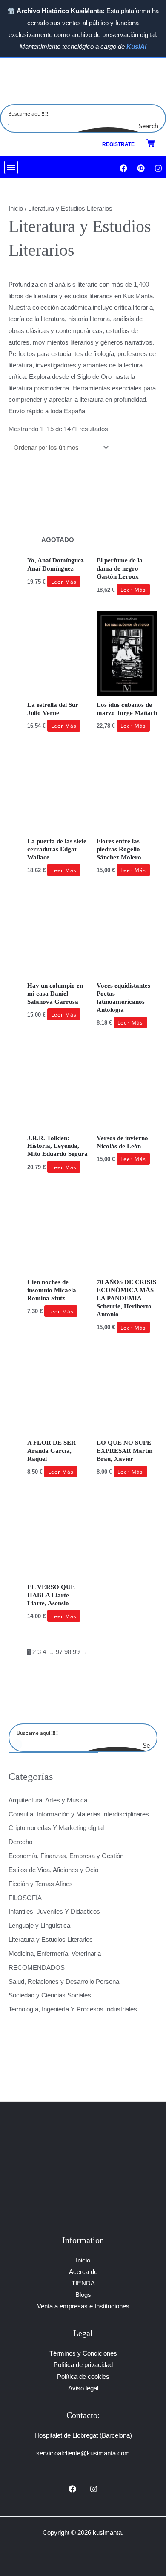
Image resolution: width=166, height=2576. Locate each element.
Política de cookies (83, 2377)
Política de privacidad (83, 2365)
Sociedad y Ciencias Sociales (50, 1995)
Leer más (64, 582)
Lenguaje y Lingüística (39, 1926)
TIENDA (83, 2283)
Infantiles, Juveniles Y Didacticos (54, 1912)
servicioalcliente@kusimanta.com (83, 2453)
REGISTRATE (118, 144)
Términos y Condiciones (83, 2353)
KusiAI (136, 47)
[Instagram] (94, 2489)
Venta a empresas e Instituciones (83, 2306)
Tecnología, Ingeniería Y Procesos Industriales (73, 2009)
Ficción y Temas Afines (41, 1884)
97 (59, 1652)
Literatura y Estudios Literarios (51, 1940)
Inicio (16, 209)
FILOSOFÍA (25, 1898)
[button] (11, 167)
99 (76, 1652)
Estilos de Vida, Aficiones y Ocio (53, 1870)
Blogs (83, 2295)
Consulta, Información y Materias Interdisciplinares (79, 1814)
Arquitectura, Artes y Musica (48, 1800)
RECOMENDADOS (37, 1968)
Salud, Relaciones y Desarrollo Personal (64, 1982)
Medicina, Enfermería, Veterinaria (55, 1954)
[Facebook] (72, 2489)
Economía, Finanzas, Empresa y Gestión (66, 1856)
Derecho (20, 1842)
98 (68, 1652)
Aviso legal (83, 2388)
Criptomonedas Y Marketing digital (56, 1828)
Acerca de (83, 2272)
